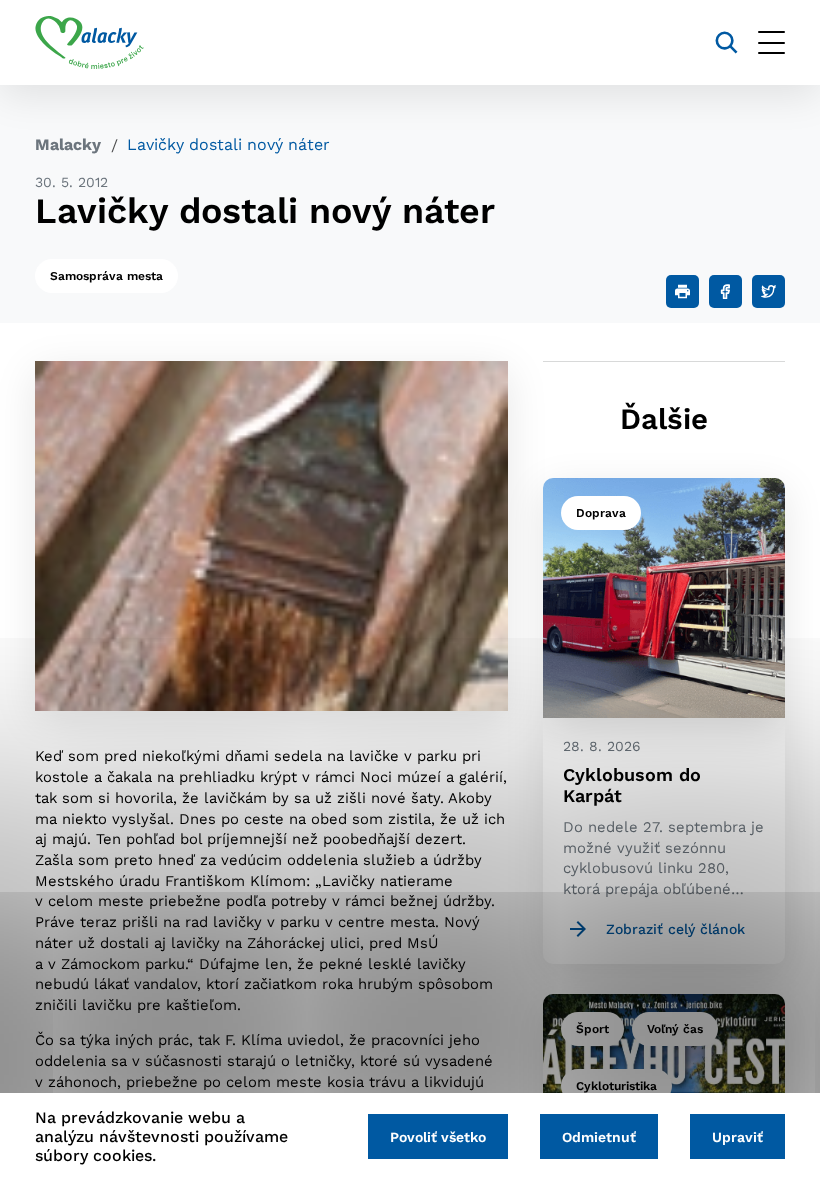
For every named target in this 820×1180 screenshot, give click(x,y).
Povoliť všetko (438, 1137)
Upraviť (737, 1137)
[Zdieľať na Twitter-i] (768, 291)
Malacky (68, 144)
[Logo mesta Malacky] (89, 43)
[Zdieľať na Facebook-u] (725, 291)
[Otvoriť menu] (771, 42)
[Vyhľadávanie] (726, 42)
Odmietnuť (599, 1137)
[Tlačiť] (682, 291)
